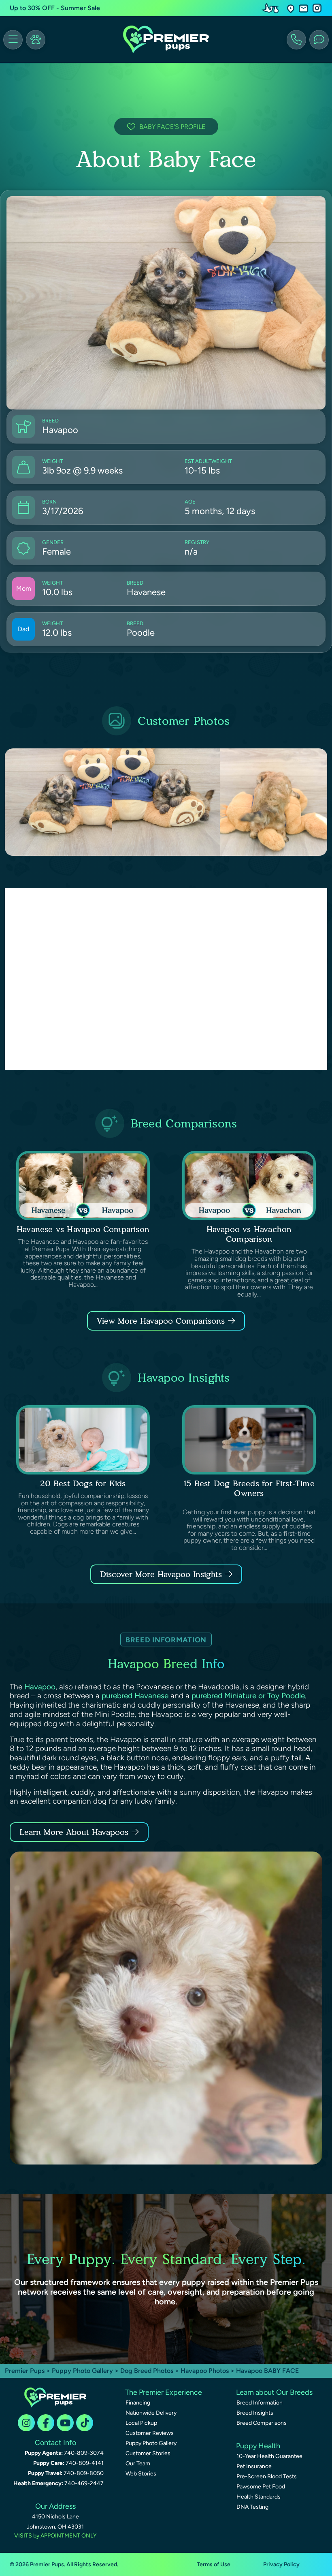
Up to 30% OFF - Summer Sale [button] (55, 8)
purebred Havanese (135, 1696)
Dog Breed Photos (147, 2371)
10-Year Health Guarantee (269, 2456)
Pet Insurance (254, 2466)
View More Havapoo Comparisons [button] (161, 1321)
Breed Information (260, 2403)
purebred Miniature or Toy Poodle (248, 1696)
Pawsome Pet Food (261, 2487)
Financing (138, 2403)
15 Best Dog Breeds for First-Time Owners (249, 1488)
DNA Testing (252, 2507)
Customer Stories (148, 2453)
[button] (291, 8)
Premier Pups (25, 2371)
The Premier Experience (164, 2392)
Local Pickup (141, 2423)
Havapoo (40, 1687)
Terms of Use (214, 2564)
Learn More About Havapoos (74, 1832)
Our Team (138, 2463)
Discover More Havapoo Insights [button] (161, 1574)
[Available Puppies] (36, 40)
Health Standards (259, 2497)
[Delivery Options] (272, 8)
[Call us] (296, 40)
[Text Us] (319, 40)
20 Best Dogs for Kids (83, 1483)
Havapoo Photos (205, 2371)
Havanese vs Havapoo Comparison (83, 1229)
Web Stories (141, 2474)
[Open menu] (13, 40)
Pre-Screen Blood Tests (267, 2476)
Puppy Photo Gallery (82, 2371)
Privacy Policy (281, 2564)
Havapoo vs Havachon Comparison (249, 1234)
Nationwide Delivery (151, 2413)
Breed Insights (255, 2413)
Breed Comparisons (262, 2423)
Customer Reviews (150, 2433)
